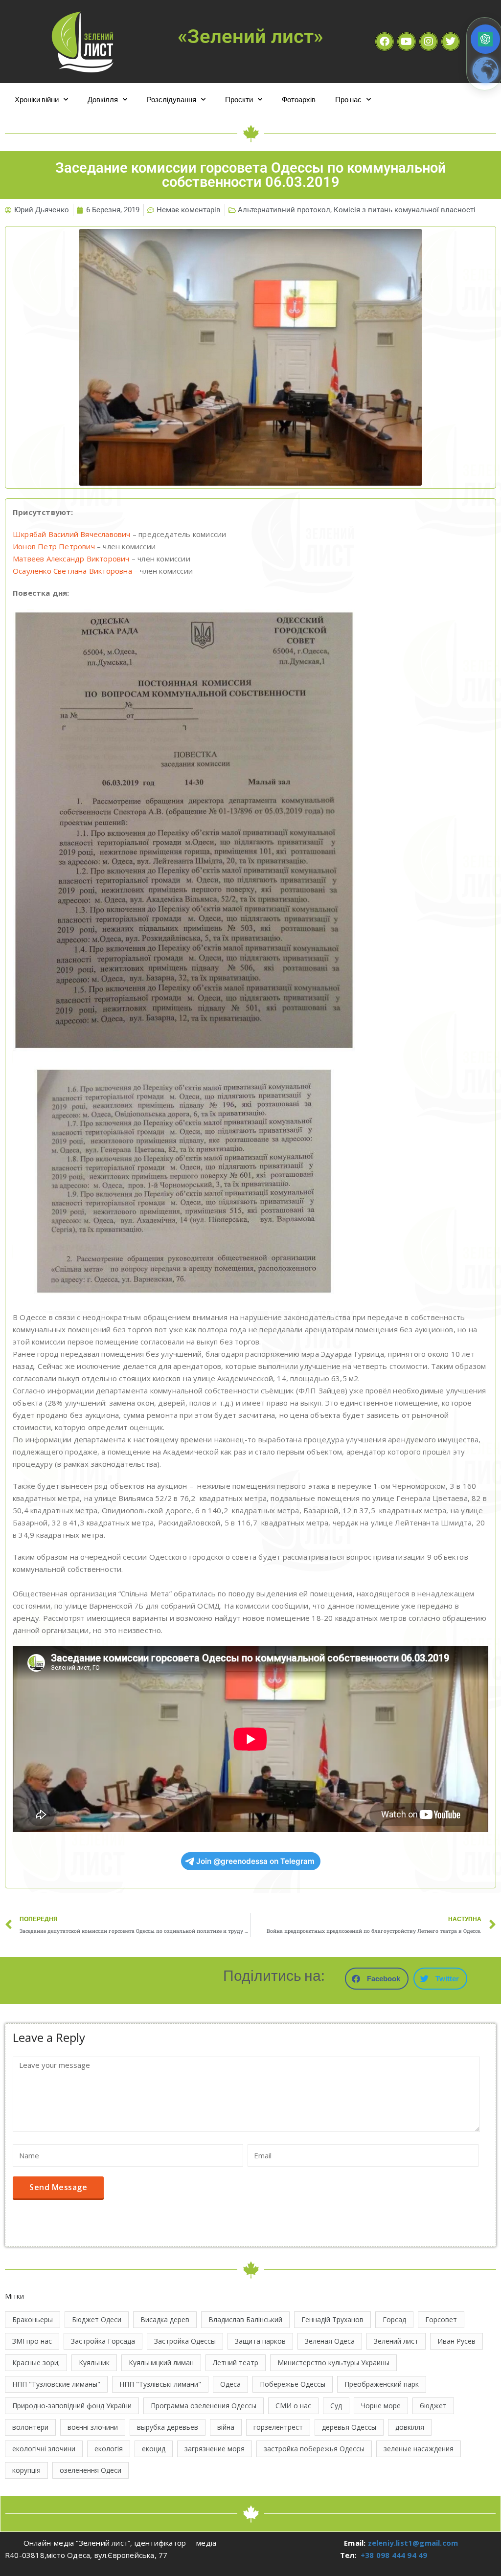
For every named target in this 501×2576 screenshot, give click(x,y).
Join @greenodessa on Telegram (255, 1861)
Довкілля (103, 99)
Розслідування (171, 99)
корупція (26, 2470)
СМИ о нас (293, 2406)
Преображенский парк (382, 2384)
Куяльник (94, 2363)
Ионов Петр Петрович (54, 546)
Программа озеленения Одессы (204, 2406)
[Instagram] (429, 42)
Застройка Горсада (103, 2341)
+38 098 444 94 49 (394, 2555)
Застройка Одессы (185, 2341)
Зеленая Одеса (330, 2341)
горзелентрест (278, 2427)
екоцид (154, 2449)
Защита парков (260, 2341)
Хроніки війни (37, 99)
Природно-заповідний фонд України (72, 2406)
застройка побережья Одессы (314, 2449)
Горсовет (441, 2319)
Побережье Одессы (293, 2384)
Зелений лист (396, 2341)
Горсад (394, 2319)
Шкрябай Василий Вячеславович (72, 534)
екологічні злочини (44, 2449)
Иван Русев (456, 2341)
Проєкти (239, 99)
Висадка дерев (165, 2319)
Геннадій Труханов (332, 2319)
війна (226, 2427)
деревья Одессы (349, 2427)
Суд (336, 2406)
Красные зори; (36, 2363)
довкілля (410, 2427)
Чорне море (381, 2406)
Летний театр (236, 2363)
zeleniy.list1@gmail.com (413, 2543)
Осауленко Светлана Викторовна (72, 571)
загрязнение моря (215, 2449)
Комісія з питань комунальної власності (405, 210)
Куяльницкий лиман (161, 2363)
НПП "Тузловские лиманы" (56, 2384)
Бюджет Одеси (97, 2319)
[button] (377, 1979)
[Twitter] (451, 42)
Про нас (348, 99)
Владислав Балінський (245, 2319)
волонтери (30, 2427)
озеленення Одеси (91, 2470)
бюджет (433, 2406)
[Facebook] (385, 42)
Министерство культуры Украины (333, 2363)
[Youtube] (407, 42)
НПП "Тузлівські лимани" (160, 2384)
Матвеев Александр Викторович (71, 559)
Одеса (230, 2384)
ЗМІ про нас (32, 2341)
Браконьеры (33, 2319)
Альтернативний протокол (284, 210)
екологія (109, 2449)
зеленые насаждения (419, 2449)
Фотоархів (299, 99)
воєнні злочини (93, 2427)
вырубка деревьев (168, 2427)
